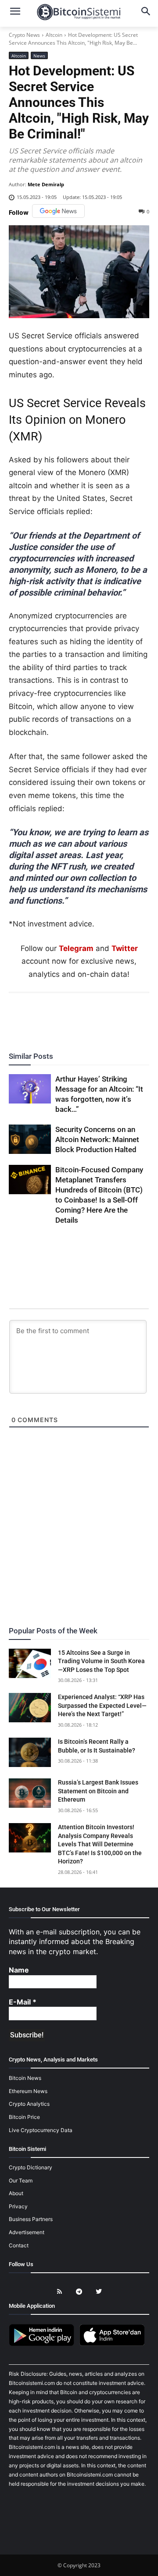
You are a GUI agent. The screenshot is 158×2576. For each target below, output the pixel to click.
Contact (19, 2245)
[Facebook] (28, 1017)
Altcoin (54, 35)
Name (19, 1970)
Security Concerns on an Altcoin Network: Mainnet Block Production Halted (97, 1139)
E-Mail (23, 2002)
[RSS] (59, 2292)
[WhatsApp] (68, 1017)
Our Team (21, 2180)
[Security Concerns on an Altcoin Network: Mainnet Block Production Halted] (30, 1139)
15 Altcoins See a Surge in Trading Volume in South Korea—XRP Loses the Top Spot (101, 1661)
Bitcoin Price (24, 2117)
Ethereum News (28, 2091)
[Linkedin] (89, 1017)
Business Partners (31, 2219)
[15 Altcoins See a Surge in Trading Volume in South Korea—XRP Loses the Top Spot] (30, 1663)
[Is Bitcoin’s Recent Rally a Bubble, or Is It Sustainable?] (30, 1752)
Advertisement (27, 2232)
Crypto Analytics (29, 2104)
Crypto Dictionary (31, 2167)
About (16, 2193)
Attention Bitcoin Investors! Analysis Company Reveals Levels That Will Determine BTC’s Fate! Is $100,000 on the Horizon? (100, 1844)
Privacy (18, 2206)
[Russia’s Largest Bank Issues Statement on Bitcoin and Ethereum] (30, 1793)
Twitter (125, 948)
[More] (129, 1017)
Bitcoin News (25, 2078)
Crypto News (24, 35)
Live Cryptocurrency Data (41, 2130)
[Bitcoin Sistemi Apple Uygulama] (114, 2344)
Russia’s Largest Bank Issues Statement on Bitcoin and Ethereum (98, 1791)
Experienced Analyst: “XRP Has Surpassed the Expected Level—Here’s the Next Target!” (102, 1705)
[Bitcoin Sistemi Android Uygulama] (44, 2344)
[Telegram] (109, 1017)
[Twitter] (48, 1017)
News (39, 56)
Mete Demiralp (46, 184)
